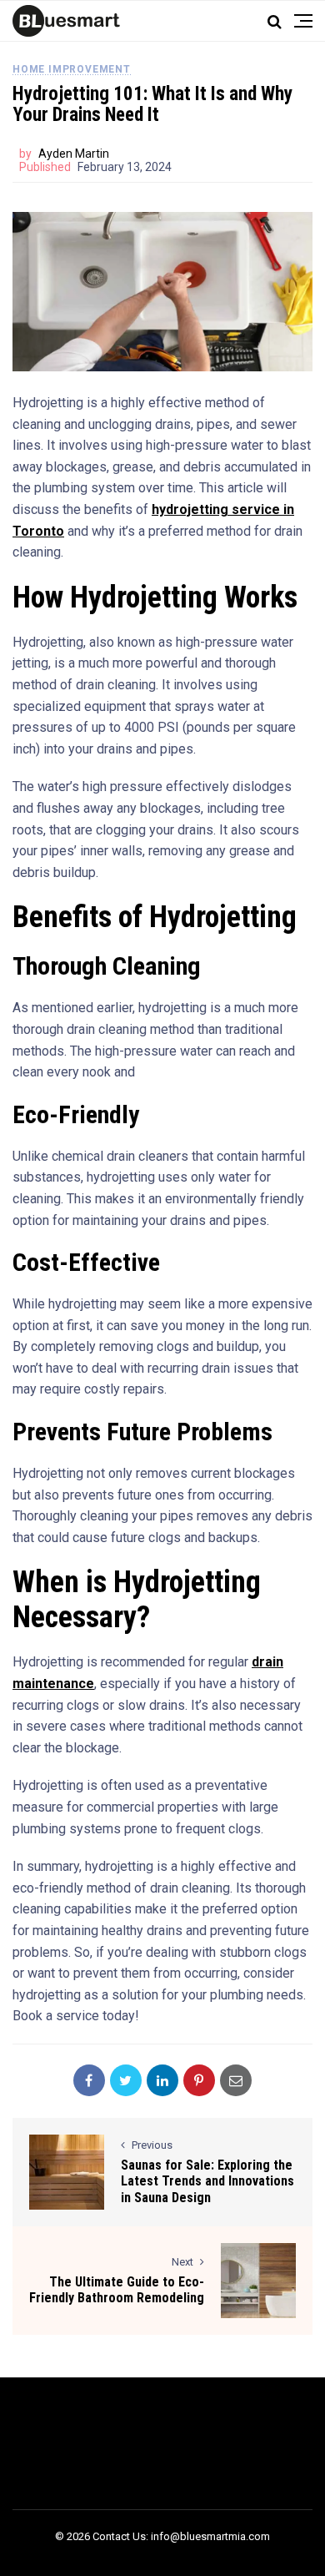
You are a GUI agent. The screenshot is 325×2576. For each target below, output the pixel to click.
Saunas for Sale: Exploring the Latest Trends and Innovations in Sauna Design (207, 2181)
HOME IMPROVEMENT (72, 69)
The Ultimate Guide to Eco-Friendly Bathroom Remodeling (117, 2290)
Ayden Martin (74, 154)
